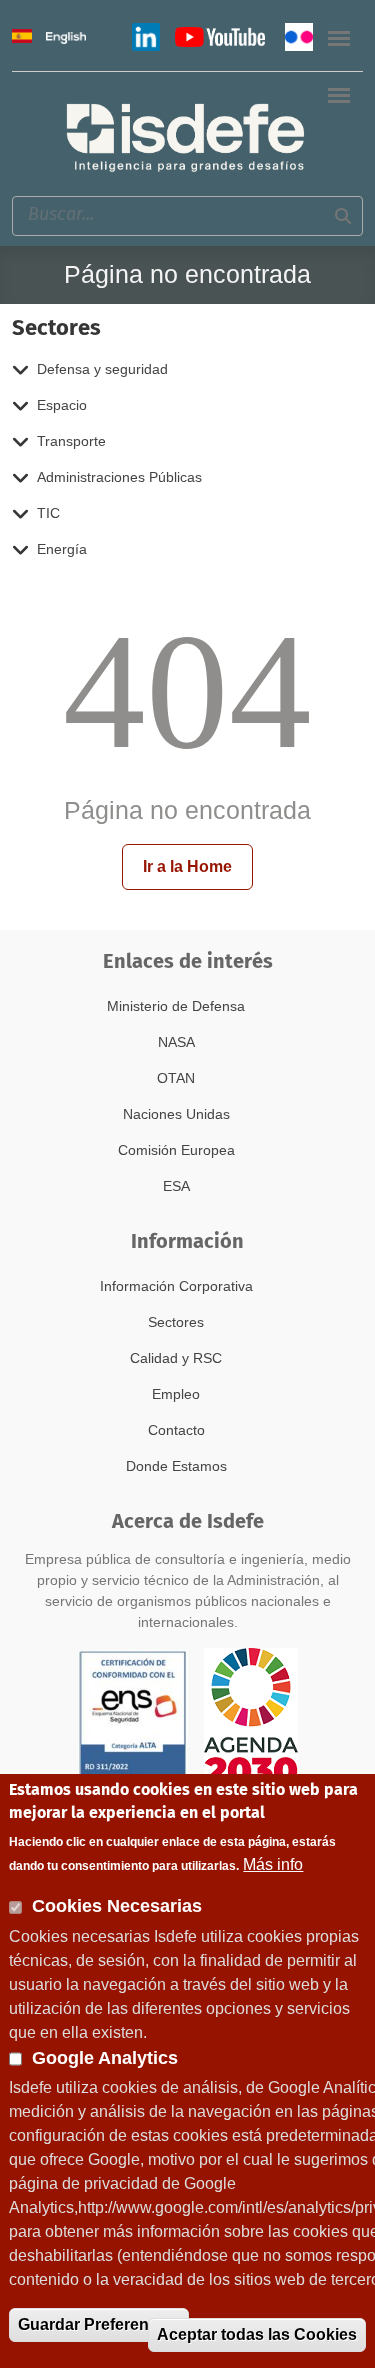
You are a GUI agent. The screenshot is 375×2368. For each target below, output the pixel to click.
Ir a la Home (187, 866)
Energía (62, 549)
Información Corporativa (176, 1286)
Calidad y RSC (176, 1358)
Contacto (176, 1430)
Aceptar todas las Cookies (257, 2334)
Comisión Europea (176, 1150)
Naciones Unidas (176, 1114)
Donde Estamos (176, 1466)
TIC (48, 513)
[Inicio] (187, 136)
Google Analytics (105, 2058)
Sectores (176, 1322)
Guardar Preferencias (99, 2324)
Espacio (62, 405)
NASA (176, 1042)
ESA (176, 1186)
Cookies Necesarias (117, 1906)
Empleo (176, 1394)
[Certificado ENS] (133, 1715)
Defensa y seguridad (102, 369)
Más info (273, 1864)
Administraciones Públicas (119, 477)
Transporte (71, 441)
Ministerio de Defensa (176, 1006)
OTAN (176, 1078)
